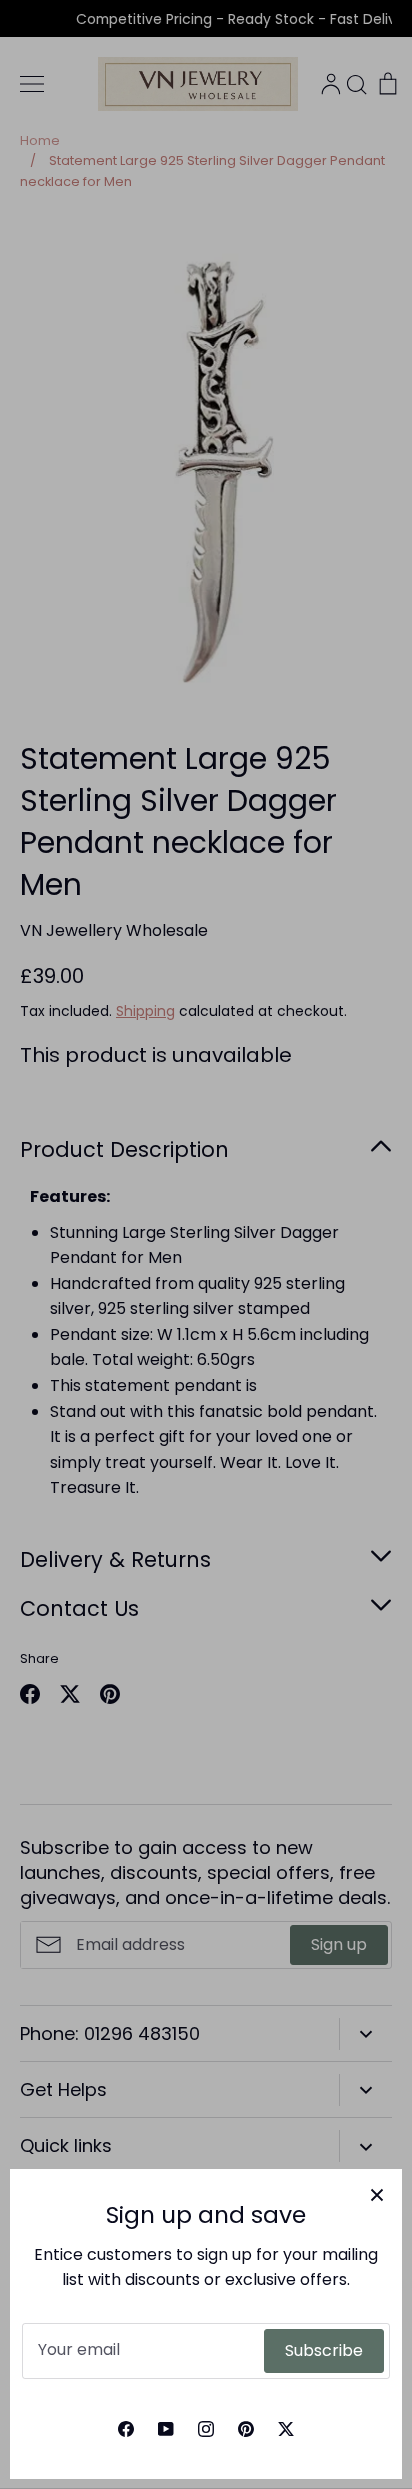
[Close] (377, 2194)
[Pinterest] (246, 2429)
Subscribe (324, 2350)
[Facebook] (126, 2429)
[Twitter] (286, 2429)
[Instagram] (206, 2429)
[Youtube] (166, 2429)
